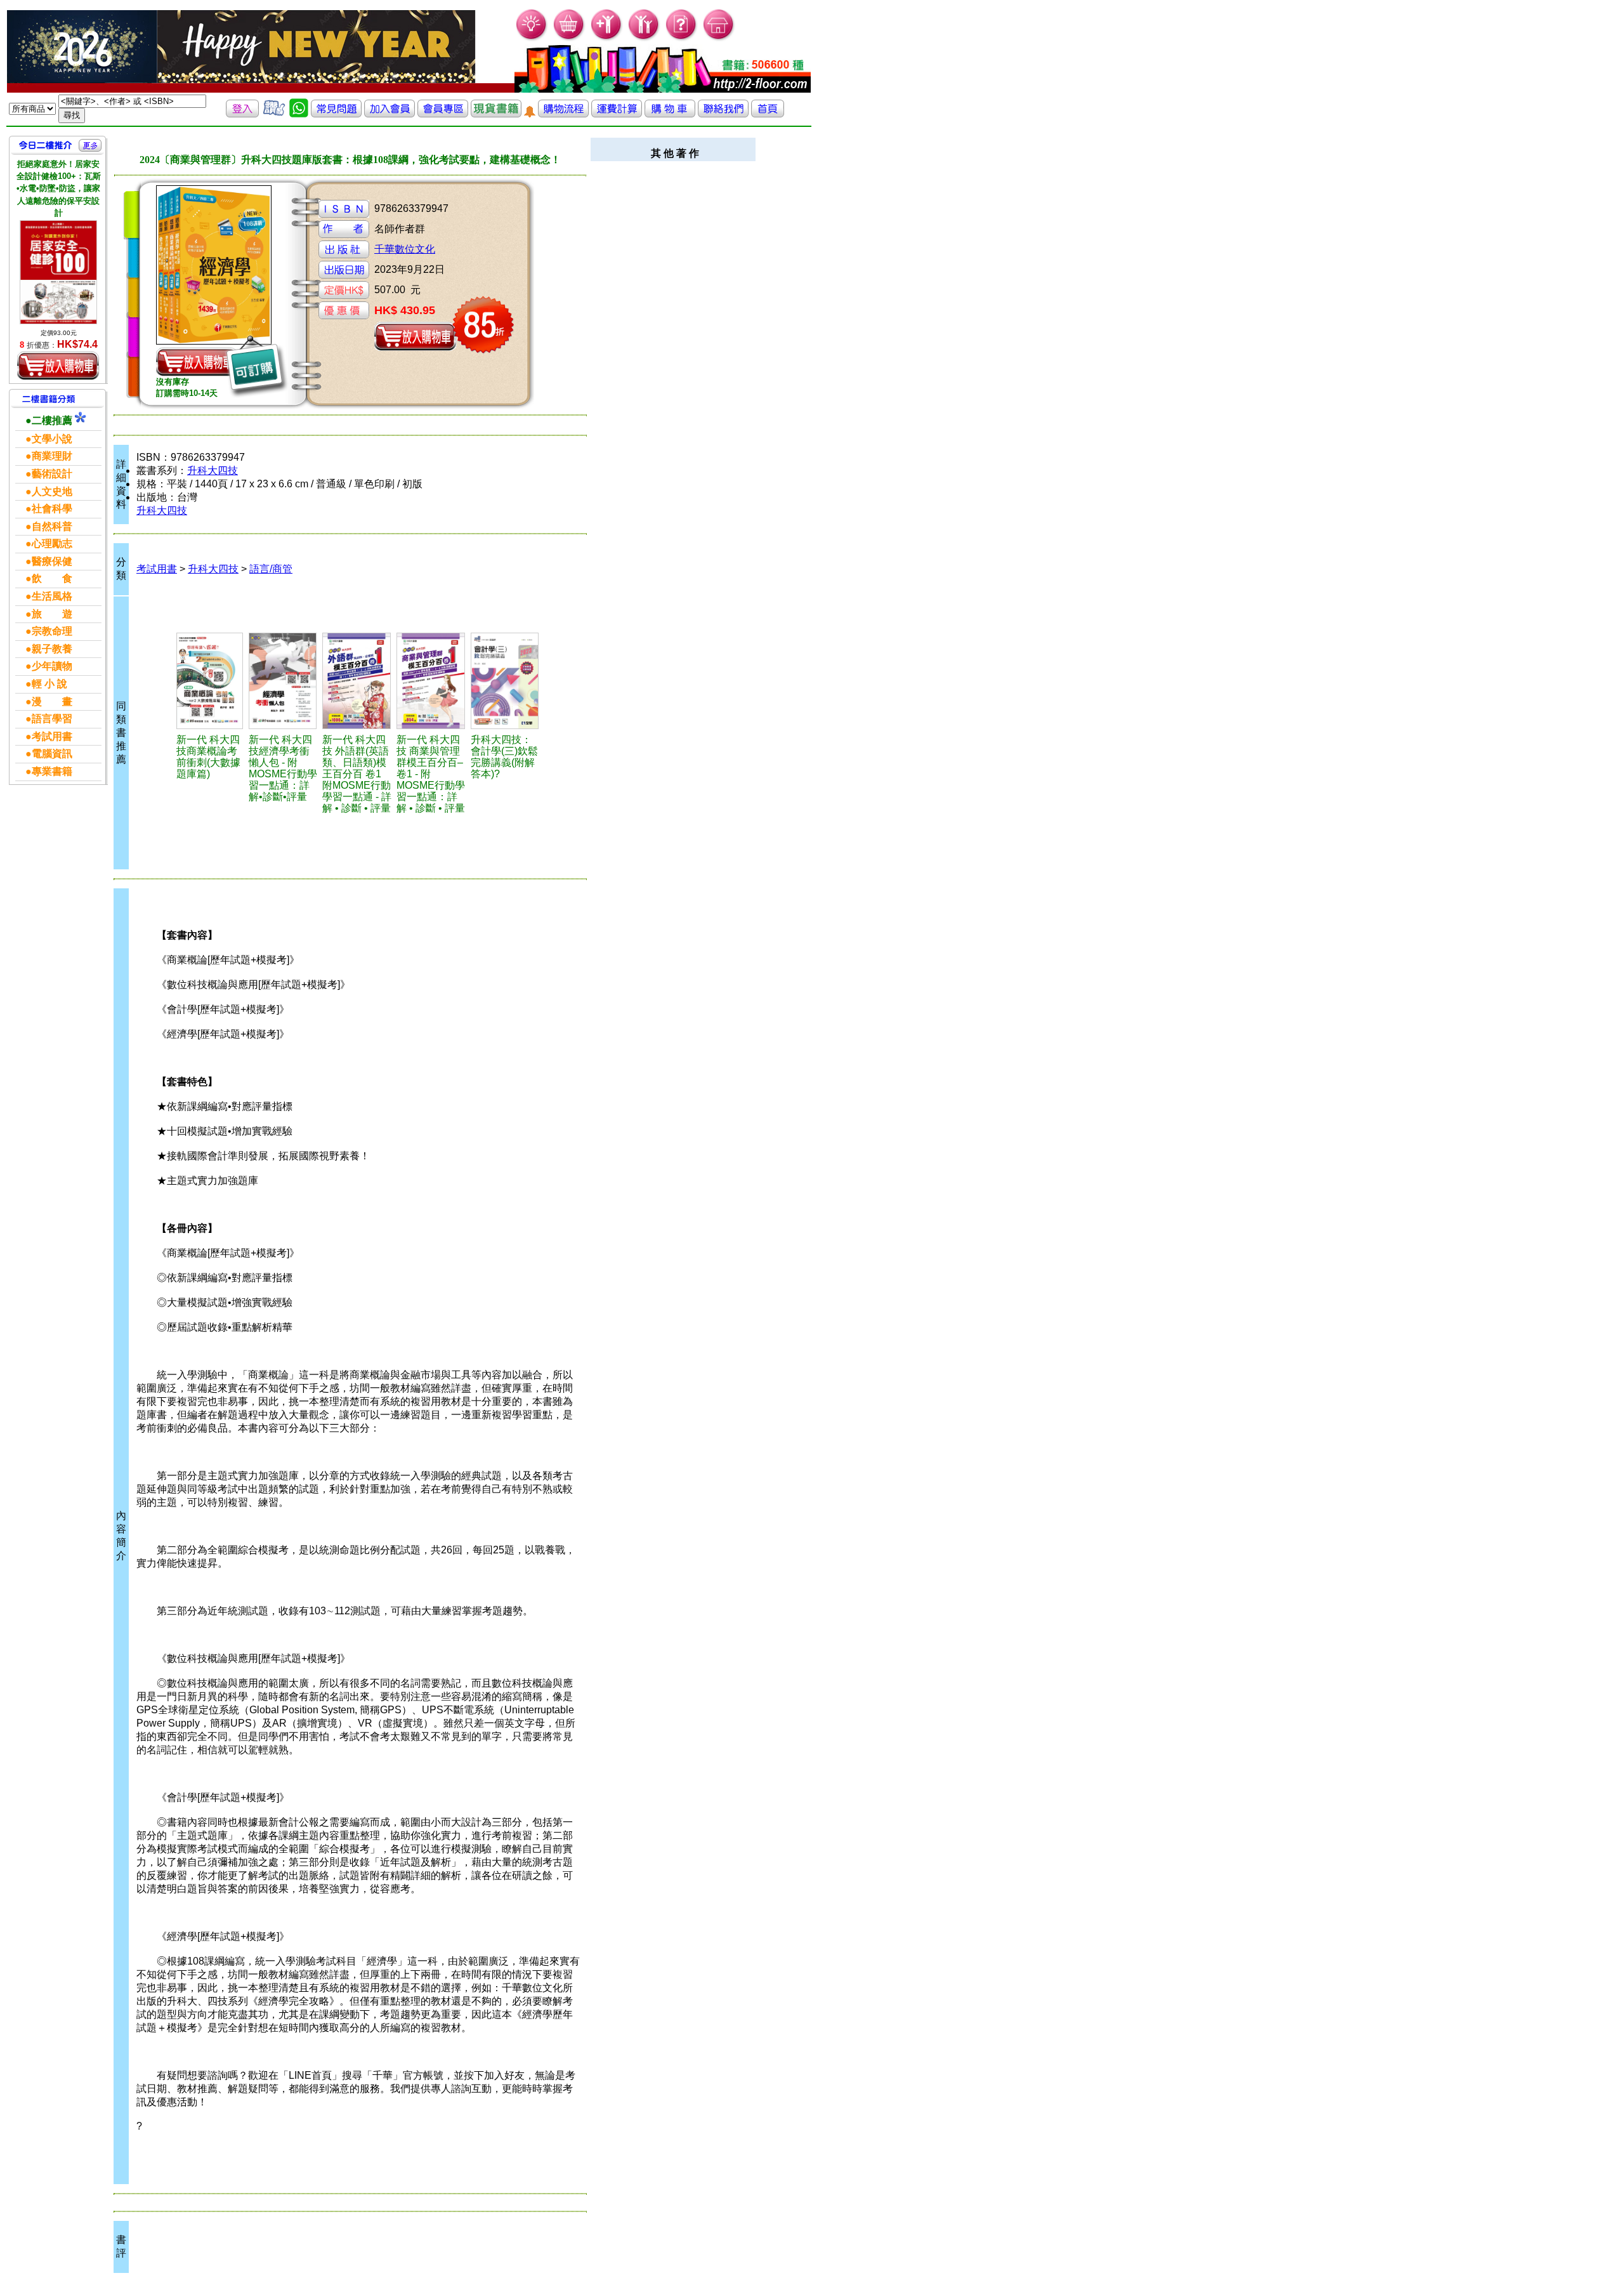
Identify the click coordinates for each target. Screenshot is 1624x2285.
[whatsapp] (299, 114)
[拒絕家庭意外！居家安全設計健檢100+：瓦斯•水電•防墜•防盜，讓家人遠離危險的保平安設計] (58, 272)
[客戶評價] (274, 114)
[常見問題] (682, 38)
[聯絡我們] (723, 114)
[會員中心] (644, 38)
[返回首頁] (768, 114)
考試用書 (157, 569)
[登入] (242, 114)
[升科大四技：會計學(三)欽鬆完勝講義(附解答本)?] (506, 681)
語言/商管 (271, 569)
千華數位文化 (405, 249)
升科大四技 (213, 471)
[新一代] (211, 681)
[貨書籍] (496, 114)
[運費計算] (617, 114)
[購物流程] (563, 114)
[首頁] (719, 38)
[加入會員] (607, 38)
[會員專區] (443, 114)
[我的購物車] (569, 38)
